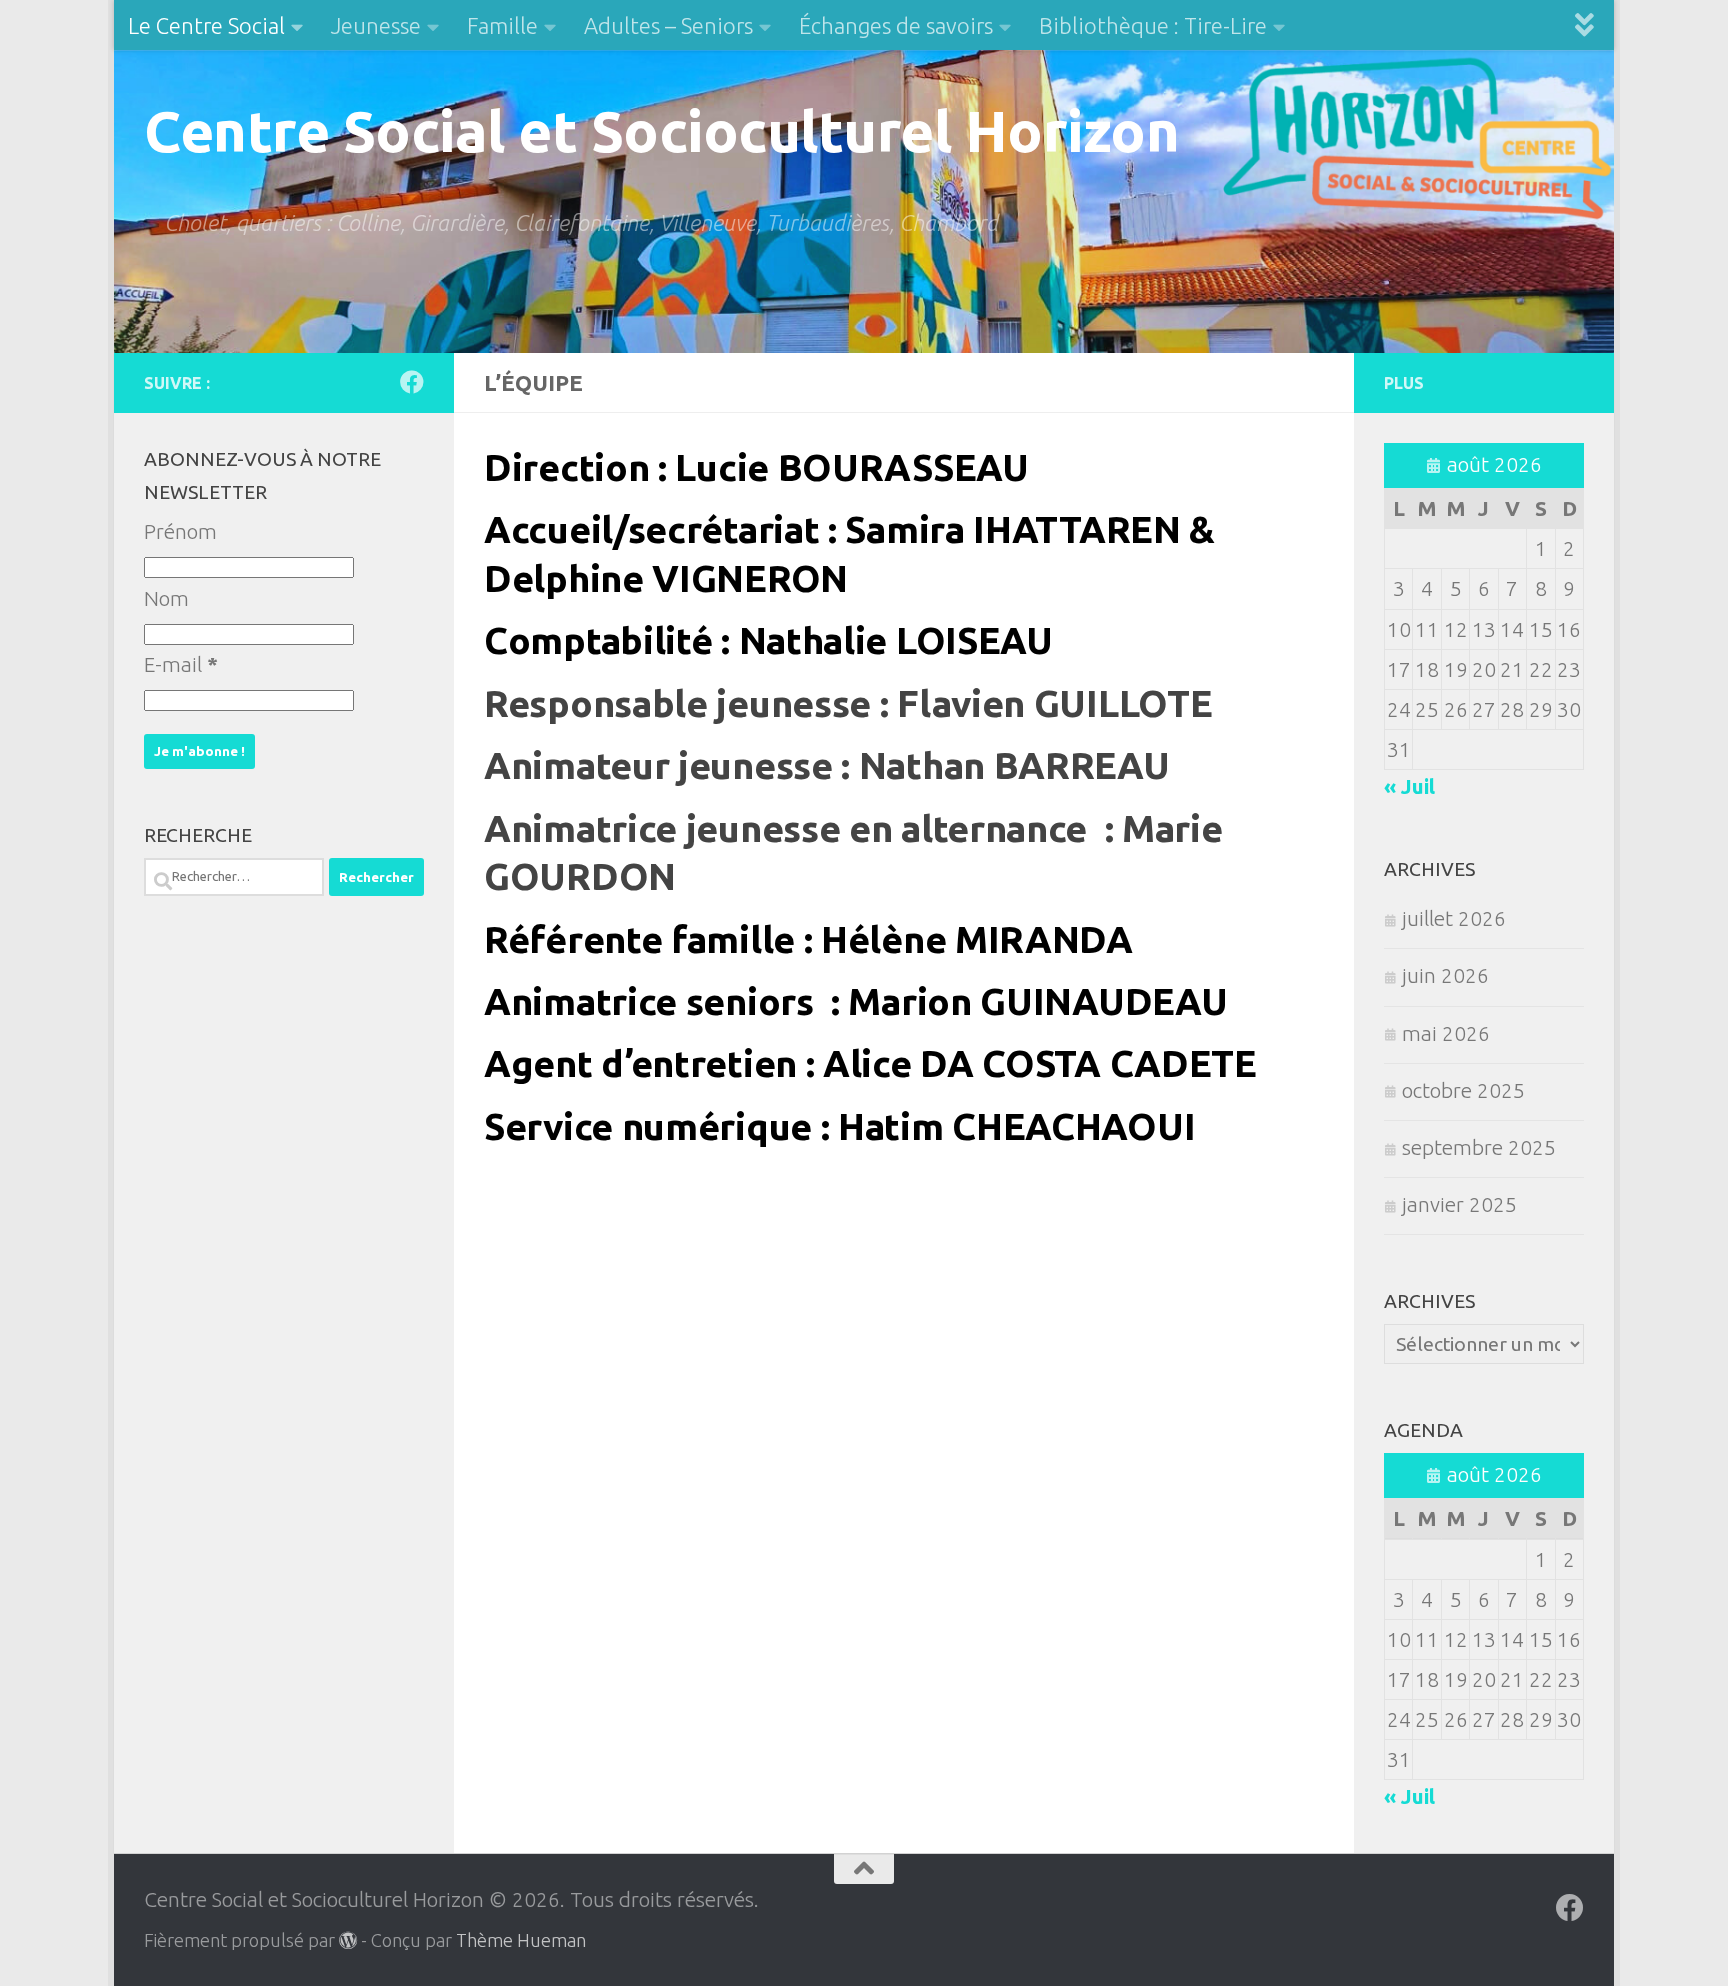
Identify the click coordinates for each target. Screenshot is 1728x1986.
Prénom (180, 531)
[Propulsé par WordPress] (348, 1940)
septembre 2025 (1479, 1147)
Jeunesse (376, 25)
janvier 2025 (1459, 1204)
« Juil (1409, 786)
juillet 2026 (1454, 918)
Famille (502, 25)
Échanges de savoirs (896, 25)
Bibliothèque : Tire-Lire (1153, 25)
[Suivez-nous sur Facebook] (412, 382)
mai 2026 (1446, 1033)
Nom (166, 598)
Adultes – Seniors (668, 25)
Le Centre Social (206, 25)
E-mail (181, 664)
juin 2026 (1445, 975)
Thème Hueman (521, 1940)
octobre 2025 (1463, 1090)
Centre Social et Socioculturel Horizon (661, 130)
